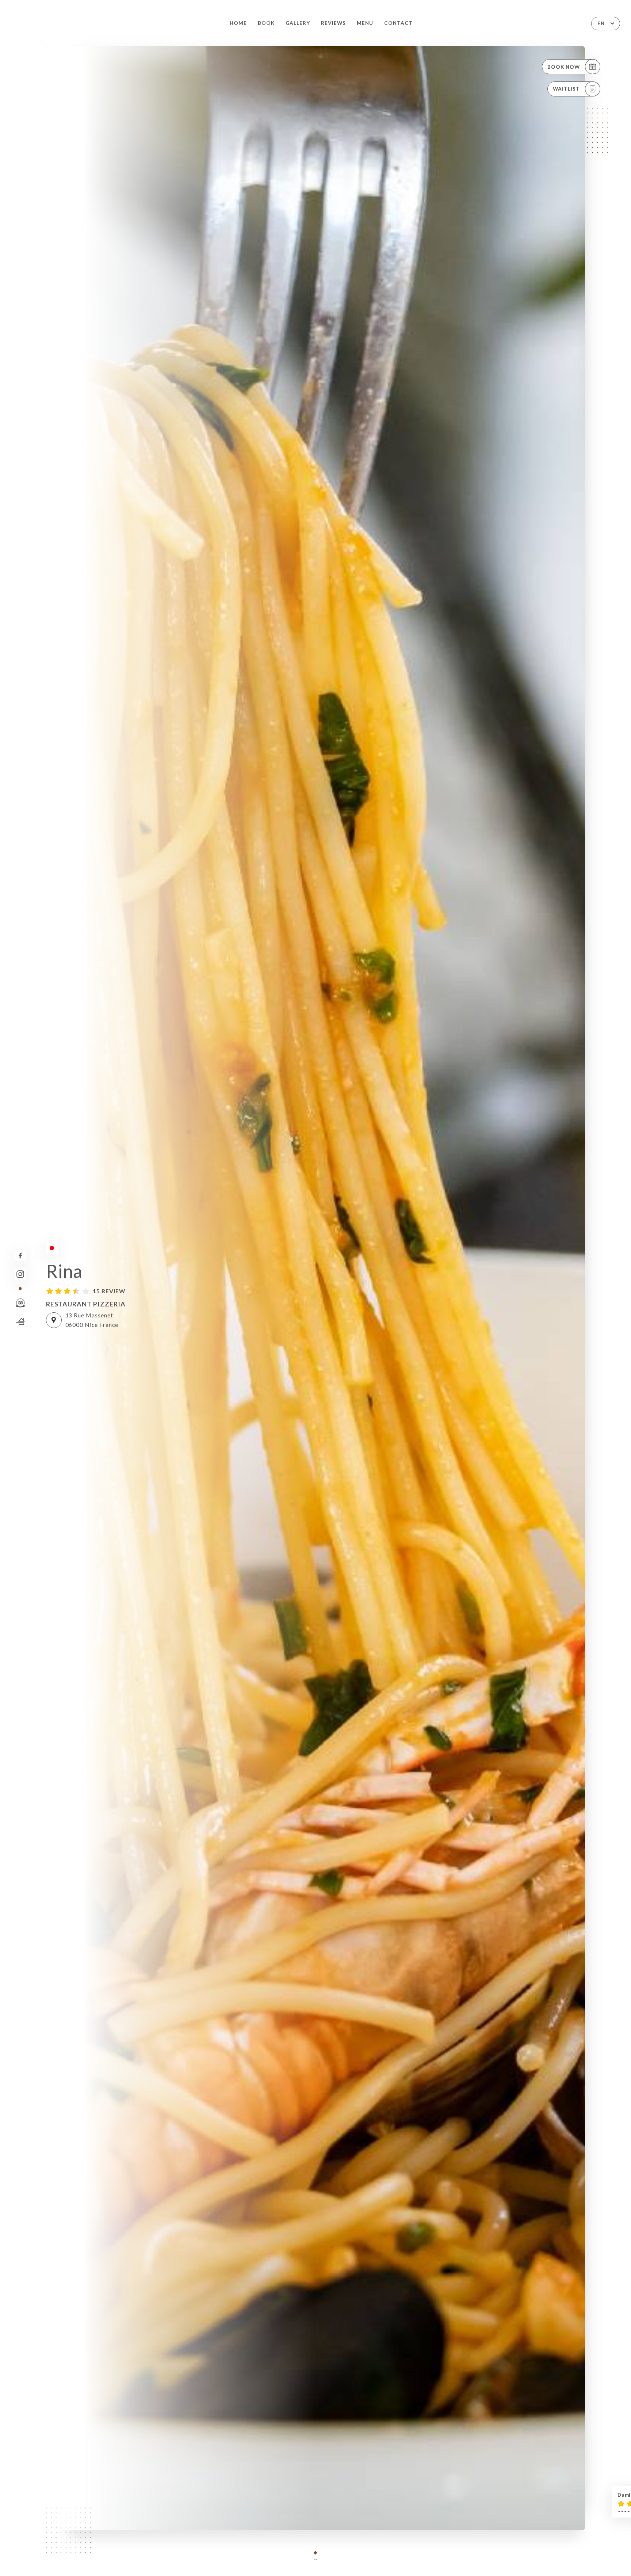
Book (266, 23)
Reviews (333, 23)
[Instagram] (20, 1274)
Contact (398, 23)
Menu (365, 23)
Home (238, 23)
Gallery (298, 23)
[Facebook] (20, 1255)
